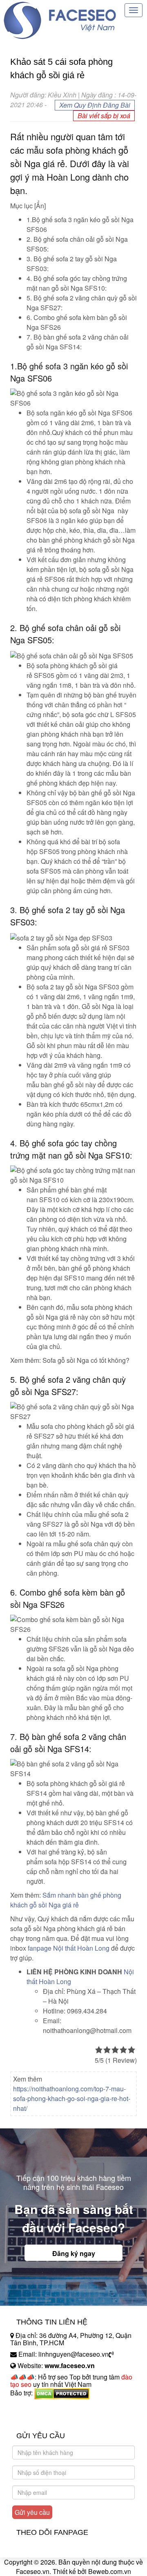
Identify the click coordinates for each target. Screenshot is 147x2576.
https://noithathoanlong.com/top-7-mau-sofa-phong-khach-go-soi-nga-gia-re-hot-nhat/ (72, 2098)
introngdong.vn (32, 2407)
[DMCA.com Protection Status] (62, 2393)
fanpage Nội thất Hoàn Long (69, 1948)
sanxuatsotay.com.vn (40, 2418)
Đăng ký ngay (74, 2253)
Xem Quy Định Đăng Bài (95, 105)
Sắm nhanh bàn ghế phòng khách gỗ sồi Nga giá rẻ (66, 1900)
